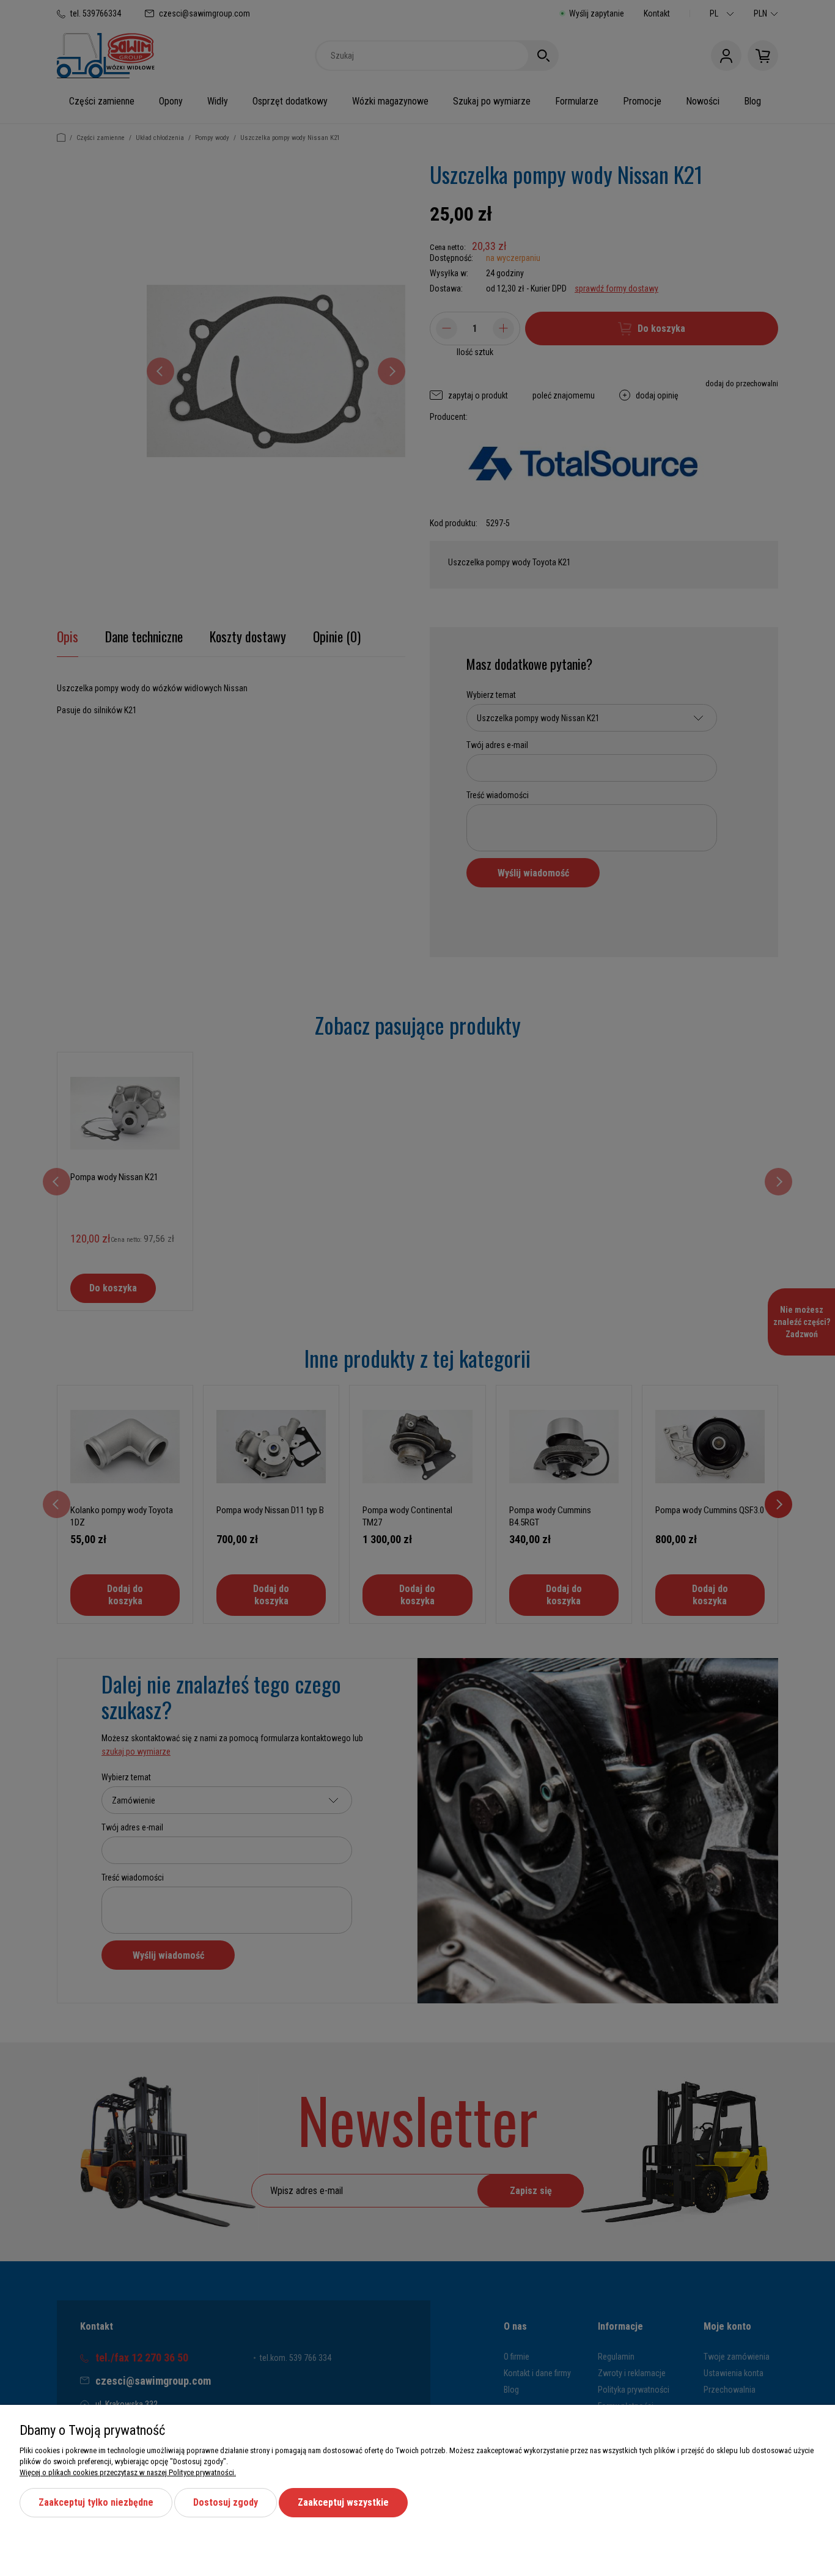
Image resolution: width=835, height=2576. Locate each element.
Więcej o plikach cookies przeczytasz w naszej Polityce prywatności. (128, 2472)
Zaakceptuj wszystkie (343, 2502)
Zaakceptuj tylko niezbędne (96, 2502)
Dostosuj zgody (226, 2502)
